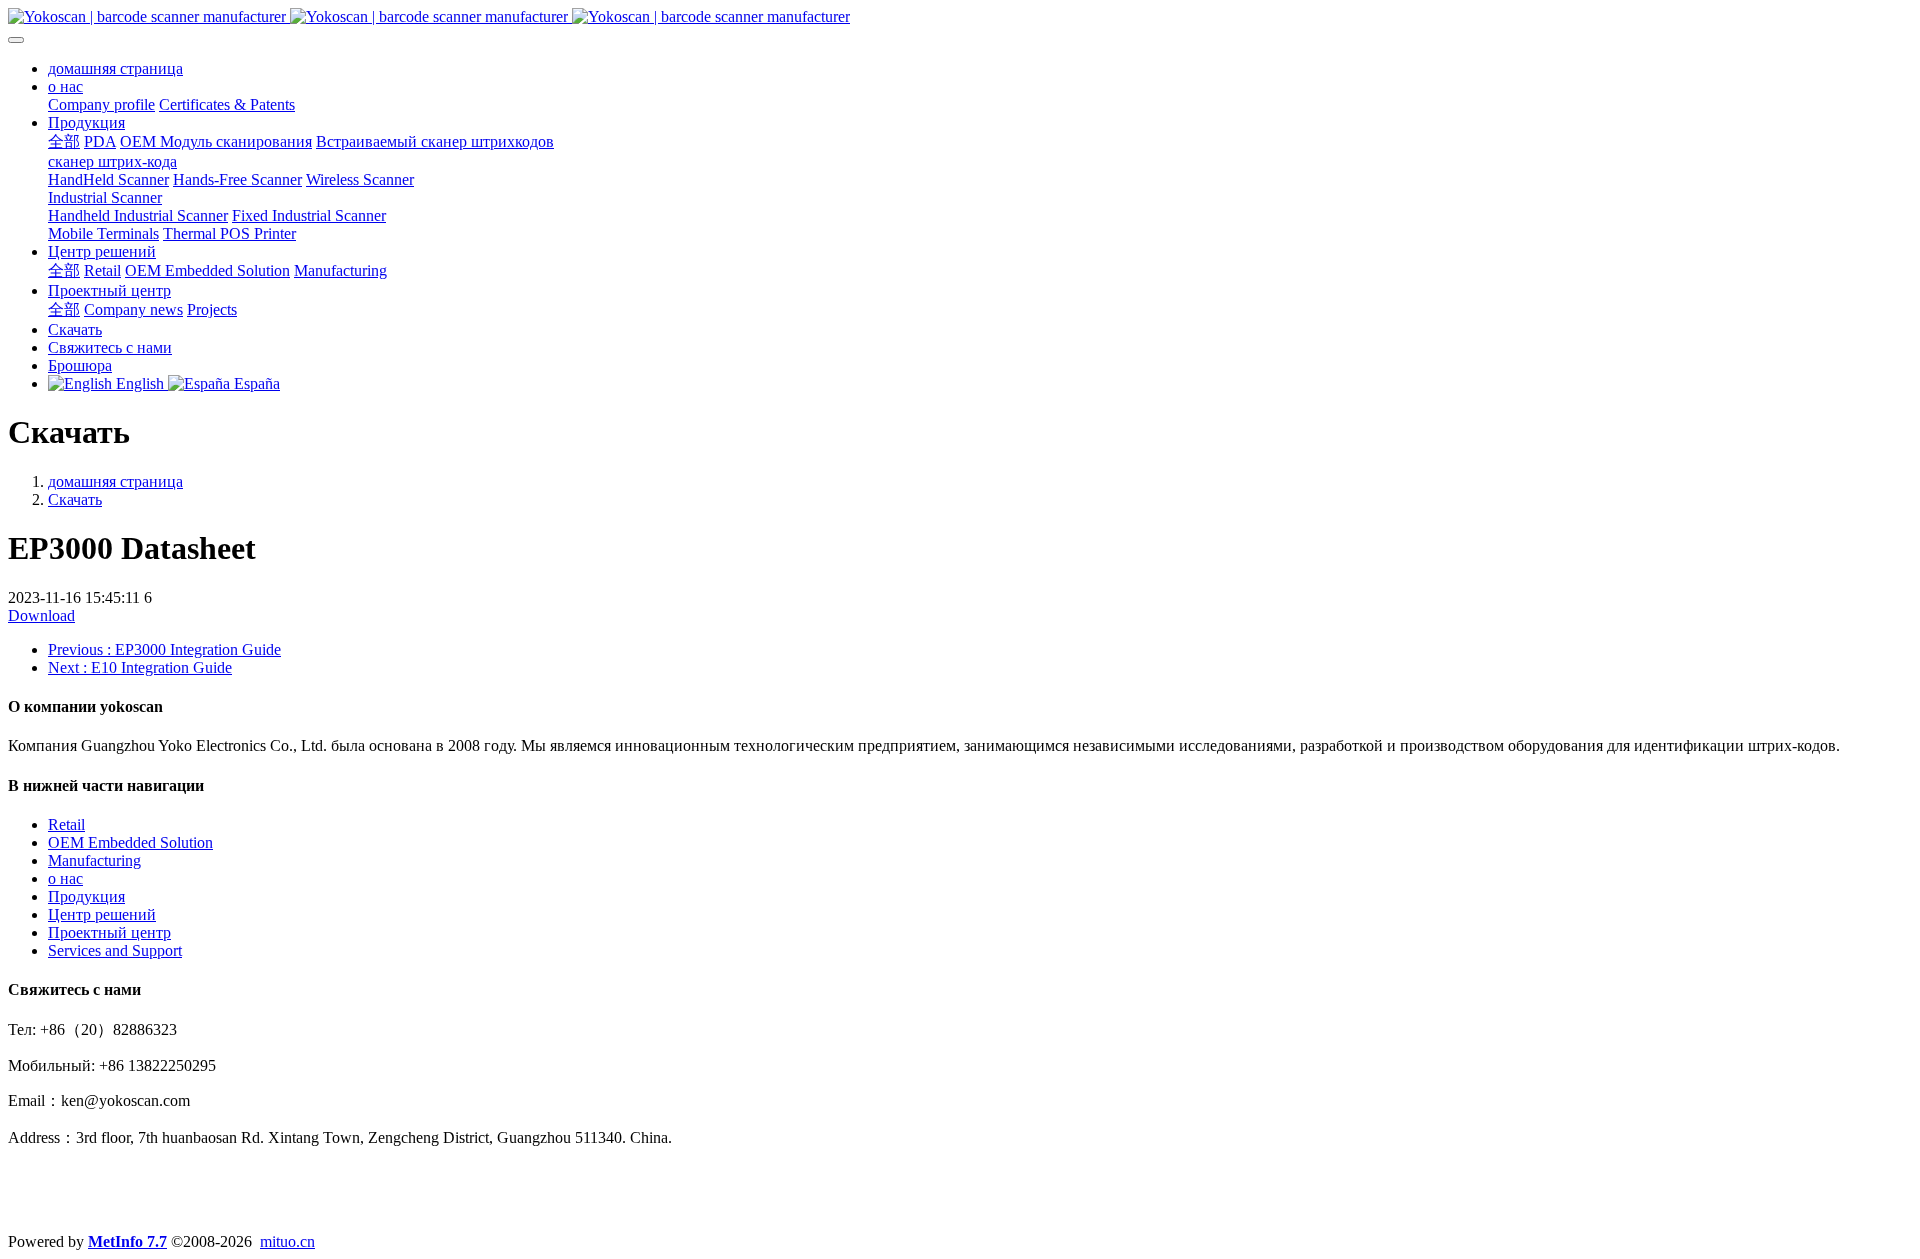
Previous (164, 649)
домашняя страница (115, 68)
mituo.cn (287, 1241)
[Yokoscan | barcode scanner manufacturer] (960, 17)
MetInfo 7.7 (127, 1241)
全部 (64, 141)
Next (140, 667)
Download (41, 615)
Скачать (75, 499)
